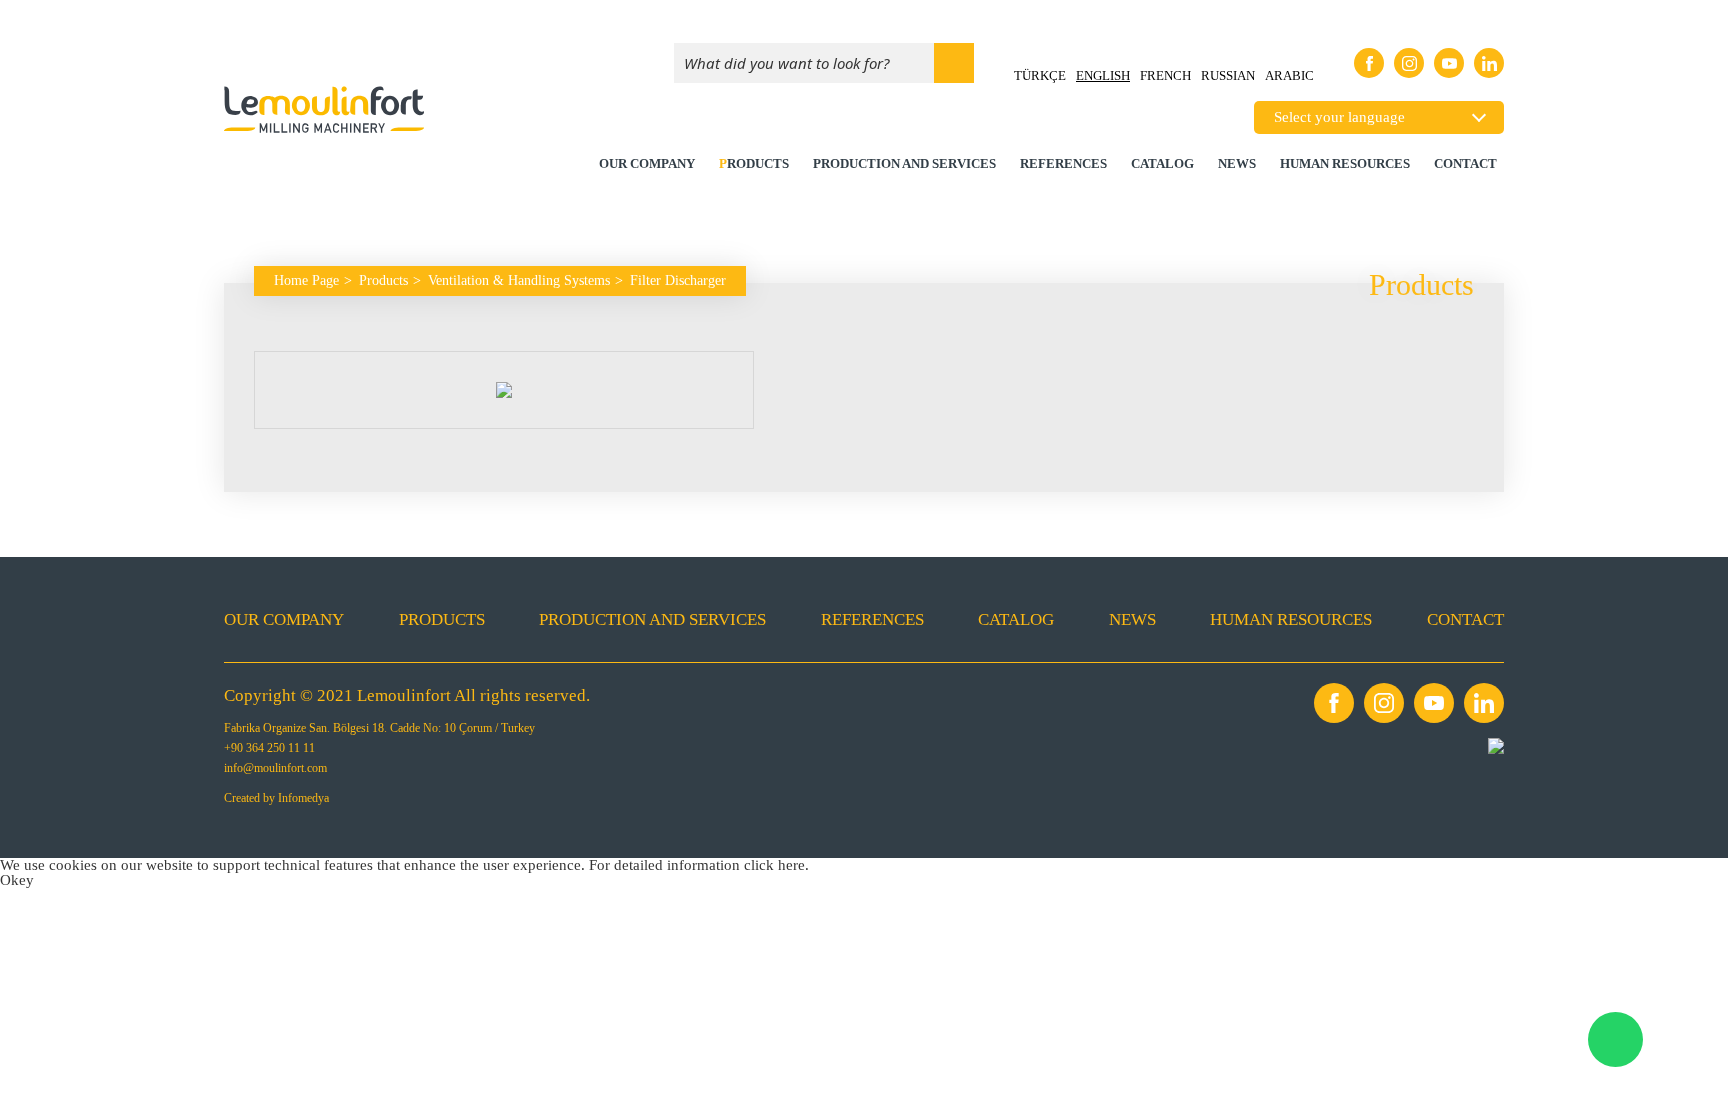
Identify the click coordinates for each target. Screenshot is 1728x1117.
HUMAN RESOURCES (1345, 163)
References (1063, 163)
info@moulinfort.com (275, 768)
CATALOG (1162, 163)
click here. (776, 865)
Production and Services (904, 163)
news (1237, 163)
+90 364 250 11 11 (269, 748)
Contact (1465, 163)
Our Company (647, 163)
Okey (17, 880)
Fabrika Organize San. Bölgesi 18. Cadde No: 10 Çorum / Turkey (379, 728)
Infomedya (303, 798)
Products (754, 163)
